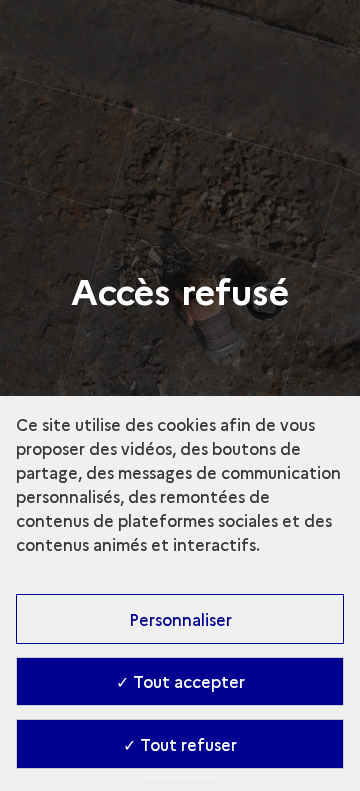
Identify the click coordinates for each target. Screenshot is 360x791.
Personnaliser (180, 619)
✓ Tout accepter (180, 681)
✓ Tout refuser (180, 744)
